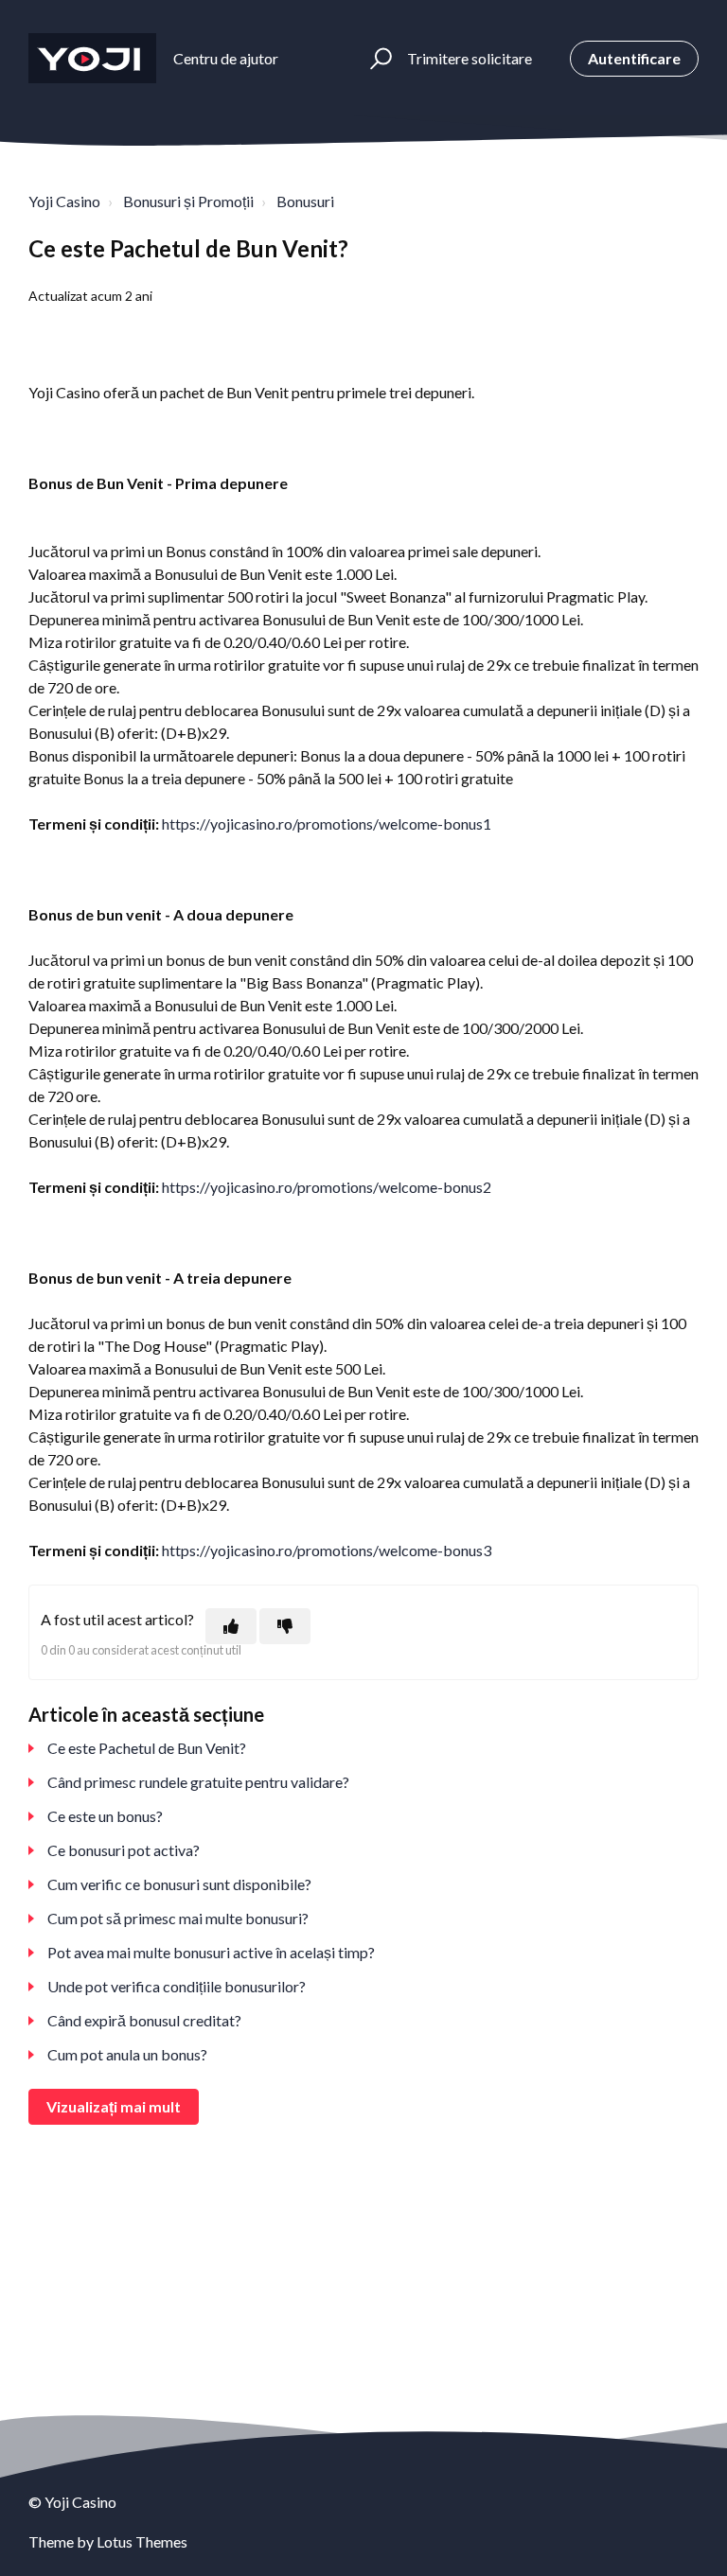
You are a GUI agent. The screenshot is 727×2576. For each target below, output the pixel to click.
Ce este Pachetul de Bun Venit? (147, 1748)
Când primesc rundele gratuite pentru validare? (198, 1782)
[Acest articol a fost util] (231, 1626)
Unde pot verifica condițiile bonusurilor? (177, 1986)
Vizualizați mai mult (114, 2106)
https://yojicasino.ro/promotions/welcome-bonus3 (327, 1550)
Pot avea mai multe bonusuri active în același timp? (211, 1952)
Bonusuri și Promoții (188, 201)
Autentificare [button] (634, 58)
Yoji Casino (64, 201)
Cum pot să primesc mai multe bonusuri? (178, 1918)
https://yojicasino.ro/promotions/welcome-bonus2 (327, 1187)
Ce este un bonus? (105, 1816)
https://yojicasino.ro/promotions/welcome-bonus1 (327, 824)
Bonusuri (305, 201)
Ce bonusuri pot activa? (124, 1850)
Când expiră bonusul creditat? (144, 2020)
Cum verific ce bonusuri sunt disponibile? (179, 1884)
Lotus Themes (142, 2541)
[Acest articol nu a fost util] (285, 1626)
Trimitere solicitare (470, 58)
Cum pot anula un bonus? (127, 2054)
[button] (378, 59)
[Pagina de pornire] (92, 58)
